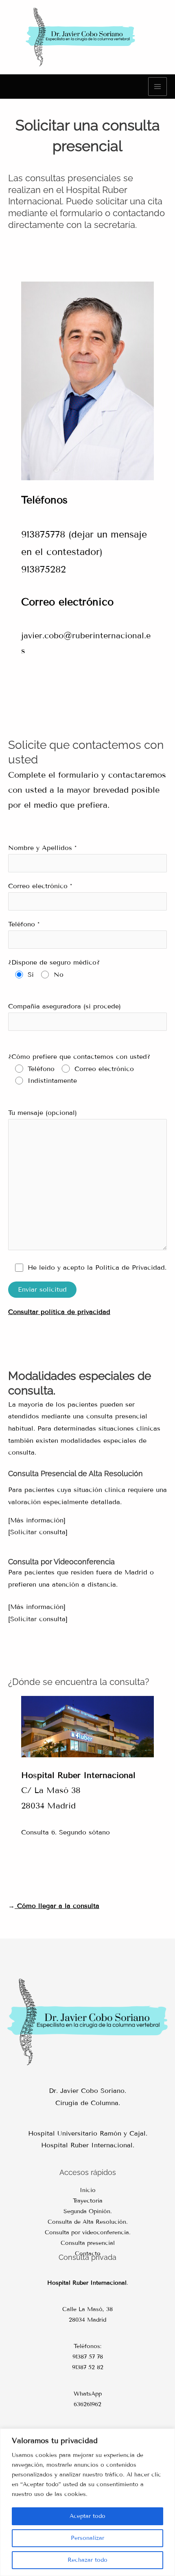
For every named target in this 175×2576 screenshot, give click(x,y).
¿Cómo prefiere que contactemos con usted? (79, 1069)
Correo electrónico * (40, 886)
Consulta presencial (88, 2243)
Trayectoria (88, 2201)
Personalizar (87, 2538)
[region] (87, 2502)
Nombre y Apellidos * (42, 848)
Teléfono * (24, 924)
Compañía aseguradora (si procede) (65, 1006)
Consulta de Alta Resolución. (88, 2222)
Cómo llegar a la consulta (57, 1906)
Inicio (88, 2190)
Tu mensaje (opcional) (43, 1113)
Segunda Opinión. (88, 2211)
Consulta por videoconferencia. (88, 2232)
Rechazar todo (87, 2560)
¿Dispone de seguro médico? (54, 968)
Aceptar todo (87, 2516)
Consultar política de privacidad (59, 1312)
